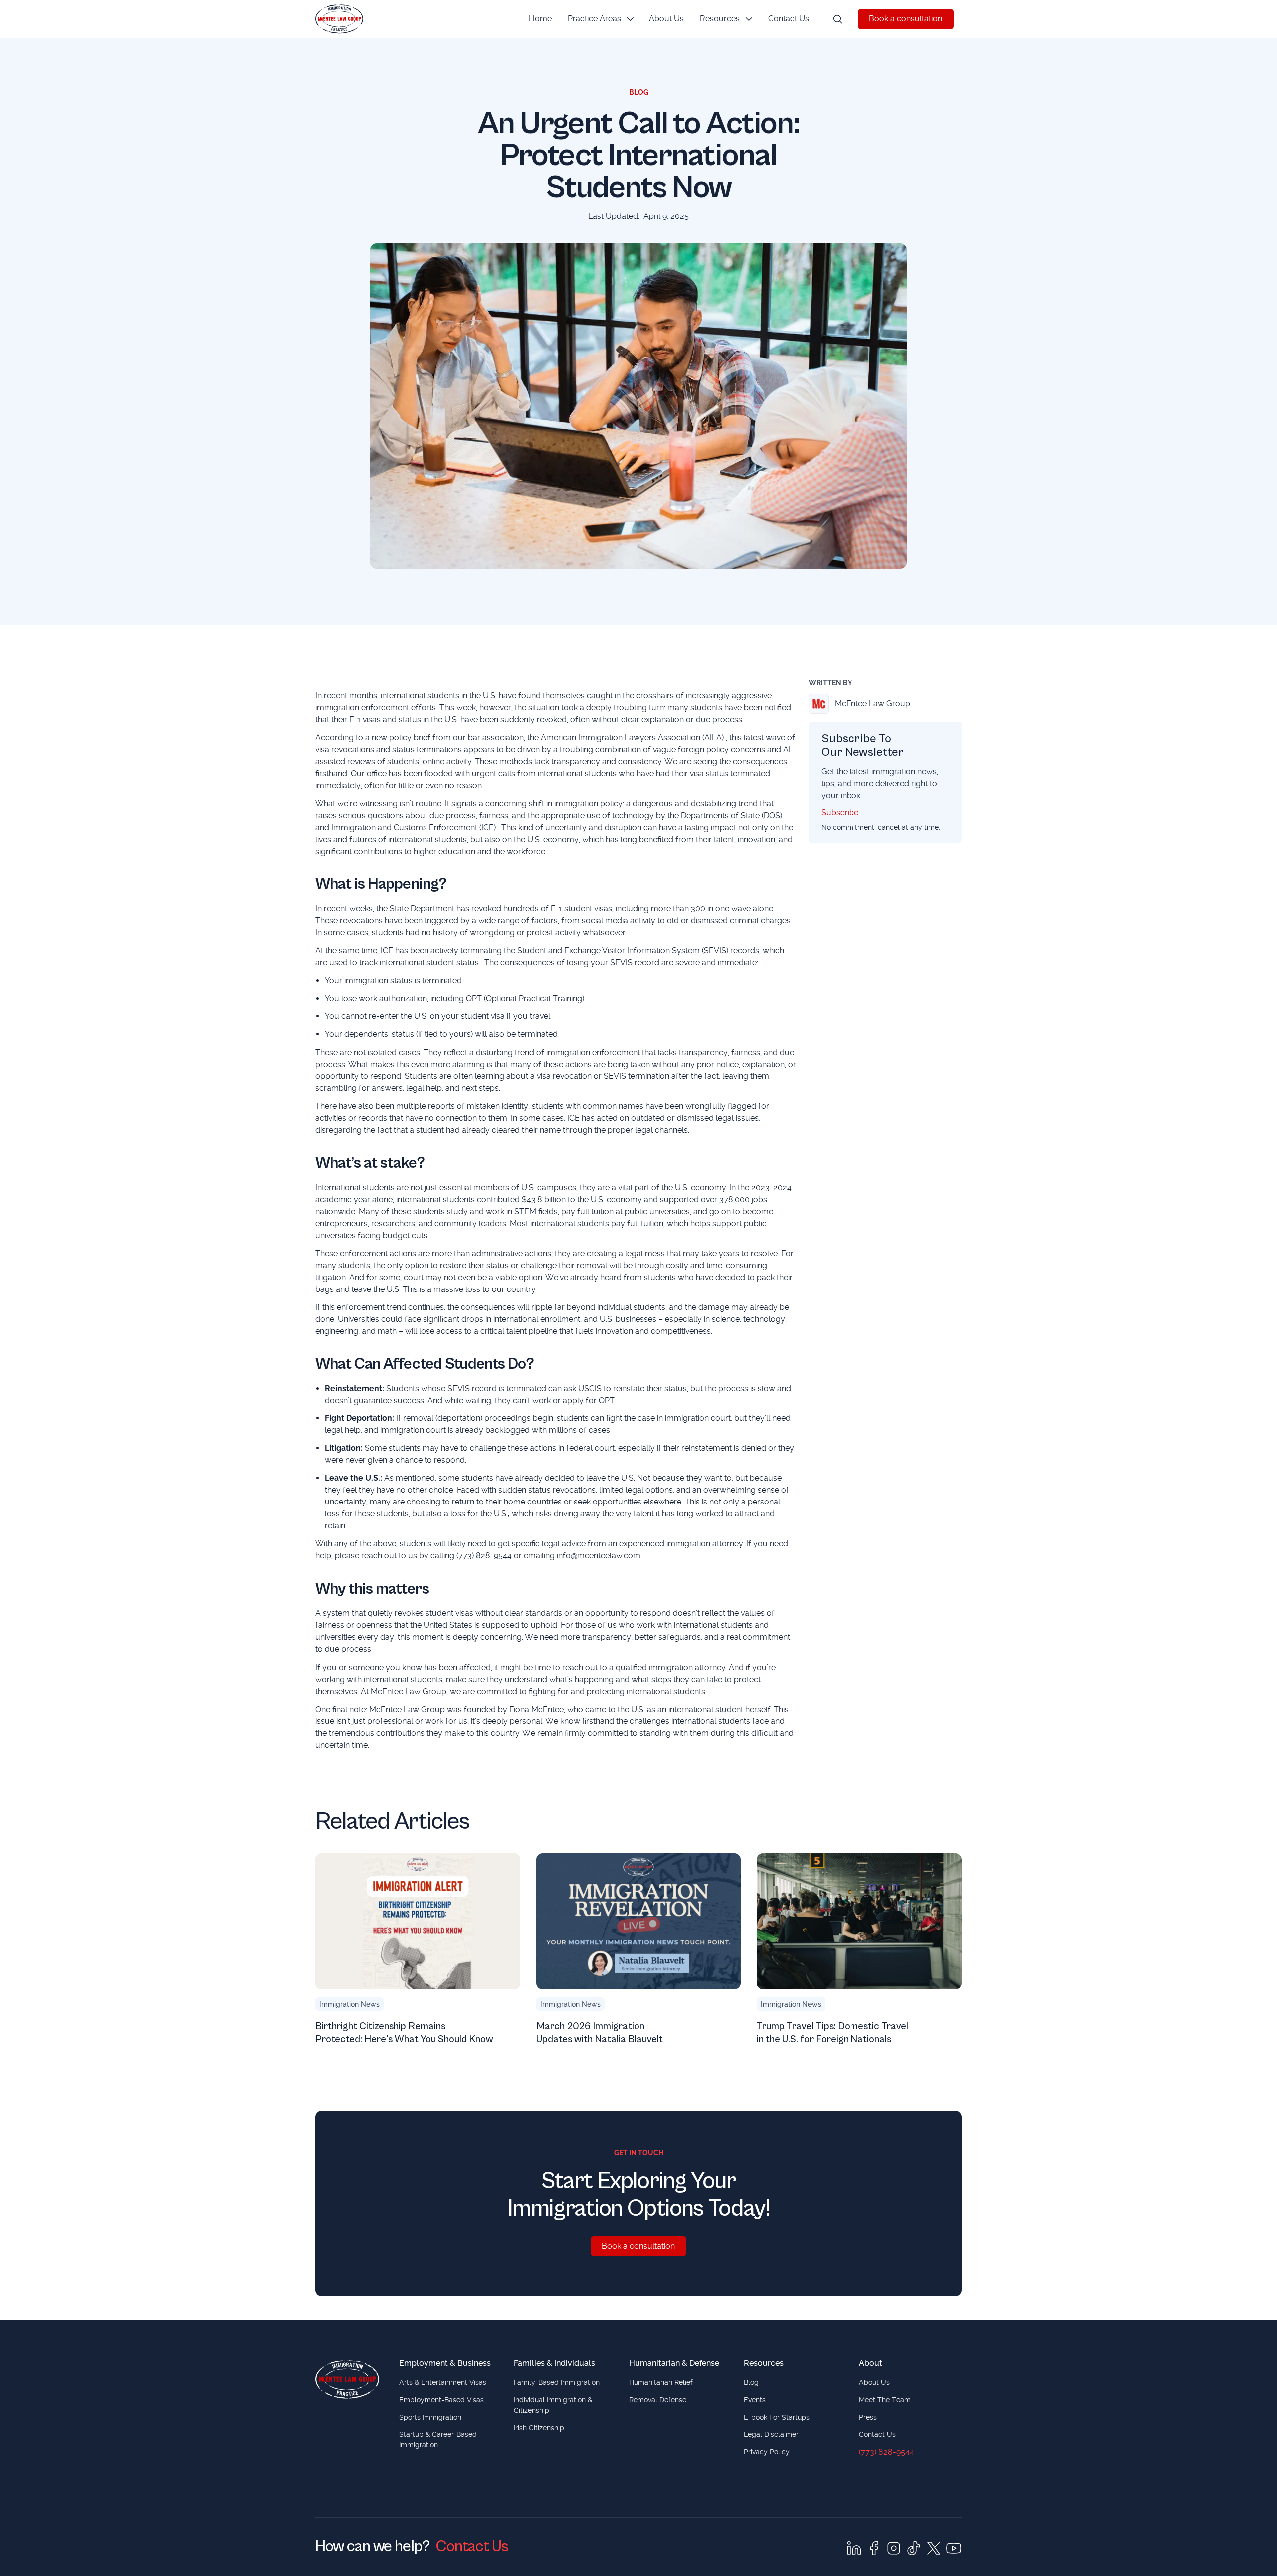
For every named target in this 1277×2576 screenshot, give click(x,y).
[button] (601, 19)
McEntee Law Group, (409, 1691)
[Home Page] (339, 19)
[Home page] (347, 2379)
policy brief (410, 738)
